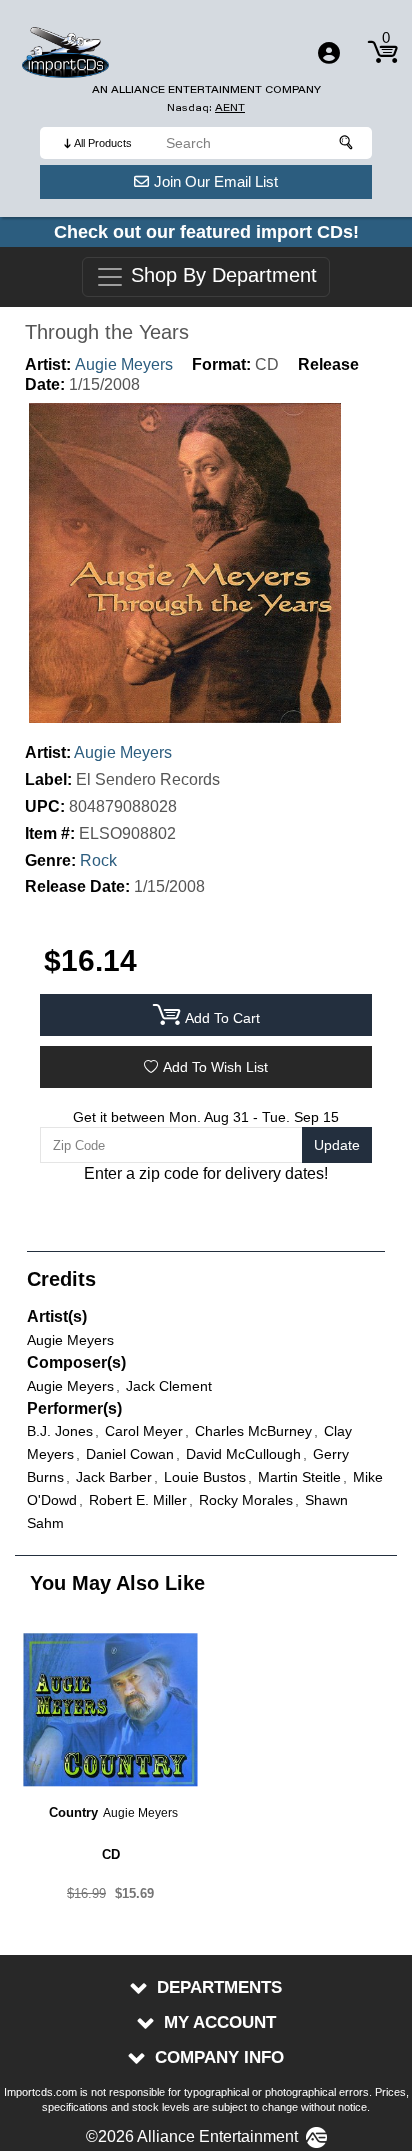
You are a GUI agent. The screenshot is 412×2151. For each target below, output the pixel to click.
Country (73, 1812)
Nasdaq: (206, 107)
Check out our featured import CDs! (206, 232)
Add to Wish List (215, 1067)
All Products (103, 143)
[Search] (347, 143)
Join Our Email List (216, 181)
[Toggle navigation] (329, 53)
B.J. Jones (60, 1431)
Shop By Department (221, 276)
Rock (98, 860)
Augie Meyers (124, 364)
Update (337, 1145)
